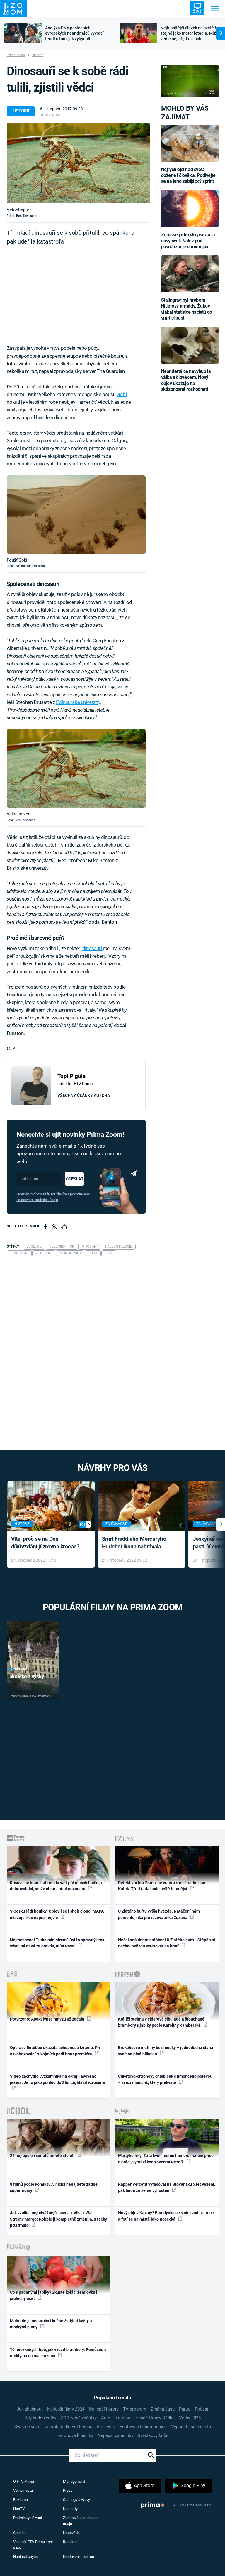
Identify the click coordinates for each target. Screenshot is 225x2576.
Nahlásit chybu (25, 2556)
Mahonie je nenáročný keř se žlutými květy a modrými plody (51, 2324)
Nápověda (71, 2533)
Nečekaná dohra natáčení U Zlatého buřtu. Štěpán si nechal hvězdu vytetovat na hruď (167, 1943)
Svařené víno (27, 2427)
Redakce (70, 2542)
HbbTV (19, 2509)
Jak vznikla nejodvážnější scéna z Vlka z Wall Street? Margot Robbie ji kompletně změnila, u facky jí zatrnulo (58, 2219)
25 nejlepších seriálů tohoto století (43, 2156)
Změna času (163, 2409)
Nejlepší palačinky (115, 2435)
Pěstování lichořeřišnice (143, 2427)
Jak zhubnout (30, 2409)
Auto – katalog (116, 2418)
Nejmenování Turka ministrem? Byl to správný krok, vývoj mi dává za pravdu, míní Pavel (58, 1943)
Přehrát (22, 1669)
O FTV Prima (24, 2481)
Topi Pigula (50, 115)
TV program (135, 2409)
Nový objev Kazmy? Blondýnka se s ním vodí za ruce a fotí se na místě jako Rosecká (166, 2216)
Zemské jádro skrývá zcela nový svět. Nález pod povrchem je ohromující (188, 241)
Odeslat (74, 1179)
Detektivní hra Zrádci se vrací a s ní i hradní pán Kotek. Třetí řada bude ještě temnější (162, 1886)
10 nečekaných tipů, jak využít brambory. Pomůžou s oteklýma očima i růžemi (58, 2353)
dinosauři (93, 948)
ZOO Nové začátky (79, 2418)
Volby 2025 (190, 2418)
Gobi (122, 394)
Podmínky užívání (28, 2518)
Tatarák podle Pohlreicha (68, 2427)
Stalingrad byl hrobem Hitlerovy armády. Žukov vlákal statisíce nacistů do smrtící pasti (187, 309)
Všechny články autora (84, 1095)
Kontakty (70, 2509)
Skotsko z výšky (27, 1676)
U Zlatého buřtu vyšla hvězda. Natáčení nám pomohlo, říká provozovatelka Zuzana (159, 1914)
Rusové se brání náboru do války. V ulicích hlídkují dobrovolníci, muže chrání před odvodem (56, 1886)
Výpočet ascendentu (191, 2427)
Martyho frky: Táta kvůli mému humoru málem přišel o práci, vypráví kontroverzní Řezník (166, 2159)
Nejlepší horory (104, 2409)
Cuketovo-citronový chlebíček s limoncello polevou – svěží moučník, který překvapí (165, 2079)
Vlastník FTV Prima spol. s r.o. (33, 2545)
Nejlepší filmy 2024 (66, 2409)
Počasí (202, 2409)
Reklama (21, 2500)
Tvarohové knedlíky (74, 2435)
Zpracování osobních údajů (80, 2521)
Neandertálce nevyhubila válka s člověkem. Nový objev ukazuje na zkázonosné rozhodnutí (186, 380)
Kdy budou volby (40, 2418)
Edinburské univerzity (78, 702)
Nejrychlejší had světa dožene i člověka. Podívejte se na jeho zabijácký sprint (188, 175)
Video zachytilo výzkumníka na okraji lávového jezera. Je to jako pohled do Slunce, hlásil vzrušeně (57, 2079)
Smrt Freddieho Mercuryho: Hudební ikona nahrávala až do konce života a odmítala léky (137, 1543)
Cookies (20, 2533)
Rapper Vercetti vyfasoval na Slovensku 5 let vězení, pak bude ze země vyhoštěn (167, 2187)
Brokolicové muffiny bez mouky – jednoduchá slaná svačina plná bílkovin (166, 2051)
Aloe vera (106, 2427)
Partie (185, 2409)
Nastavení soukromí (80, 2556)
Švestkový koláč (154, 2435)
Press (68, 2490)
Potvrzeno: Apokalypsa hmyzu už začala (48, 2019)
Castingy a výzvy (76, 2500)
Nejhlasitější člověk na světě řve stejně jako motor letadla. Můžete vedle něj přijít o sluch (192, 33)
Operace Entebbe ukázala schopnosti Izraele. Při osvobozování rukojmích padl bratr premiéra (55, 2051)
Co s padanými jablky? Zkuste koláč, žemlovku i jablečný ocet (54, 2295)
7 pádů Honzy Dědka (155, 2418)
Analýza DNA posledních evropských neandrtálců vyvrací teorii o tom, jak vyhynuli (74, 33)
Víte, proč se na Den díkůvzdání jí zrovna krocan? (45, 1543)
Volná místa (23, 2490)
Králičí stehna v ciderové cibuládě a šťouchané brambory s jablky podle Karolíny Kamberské (161, 2022)
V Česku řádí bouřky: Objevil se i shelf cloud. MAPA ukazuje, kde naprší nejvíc (57, 1914)
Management (74, 2481)
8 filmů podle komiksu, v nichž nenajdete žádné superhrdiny (54, 2187)
